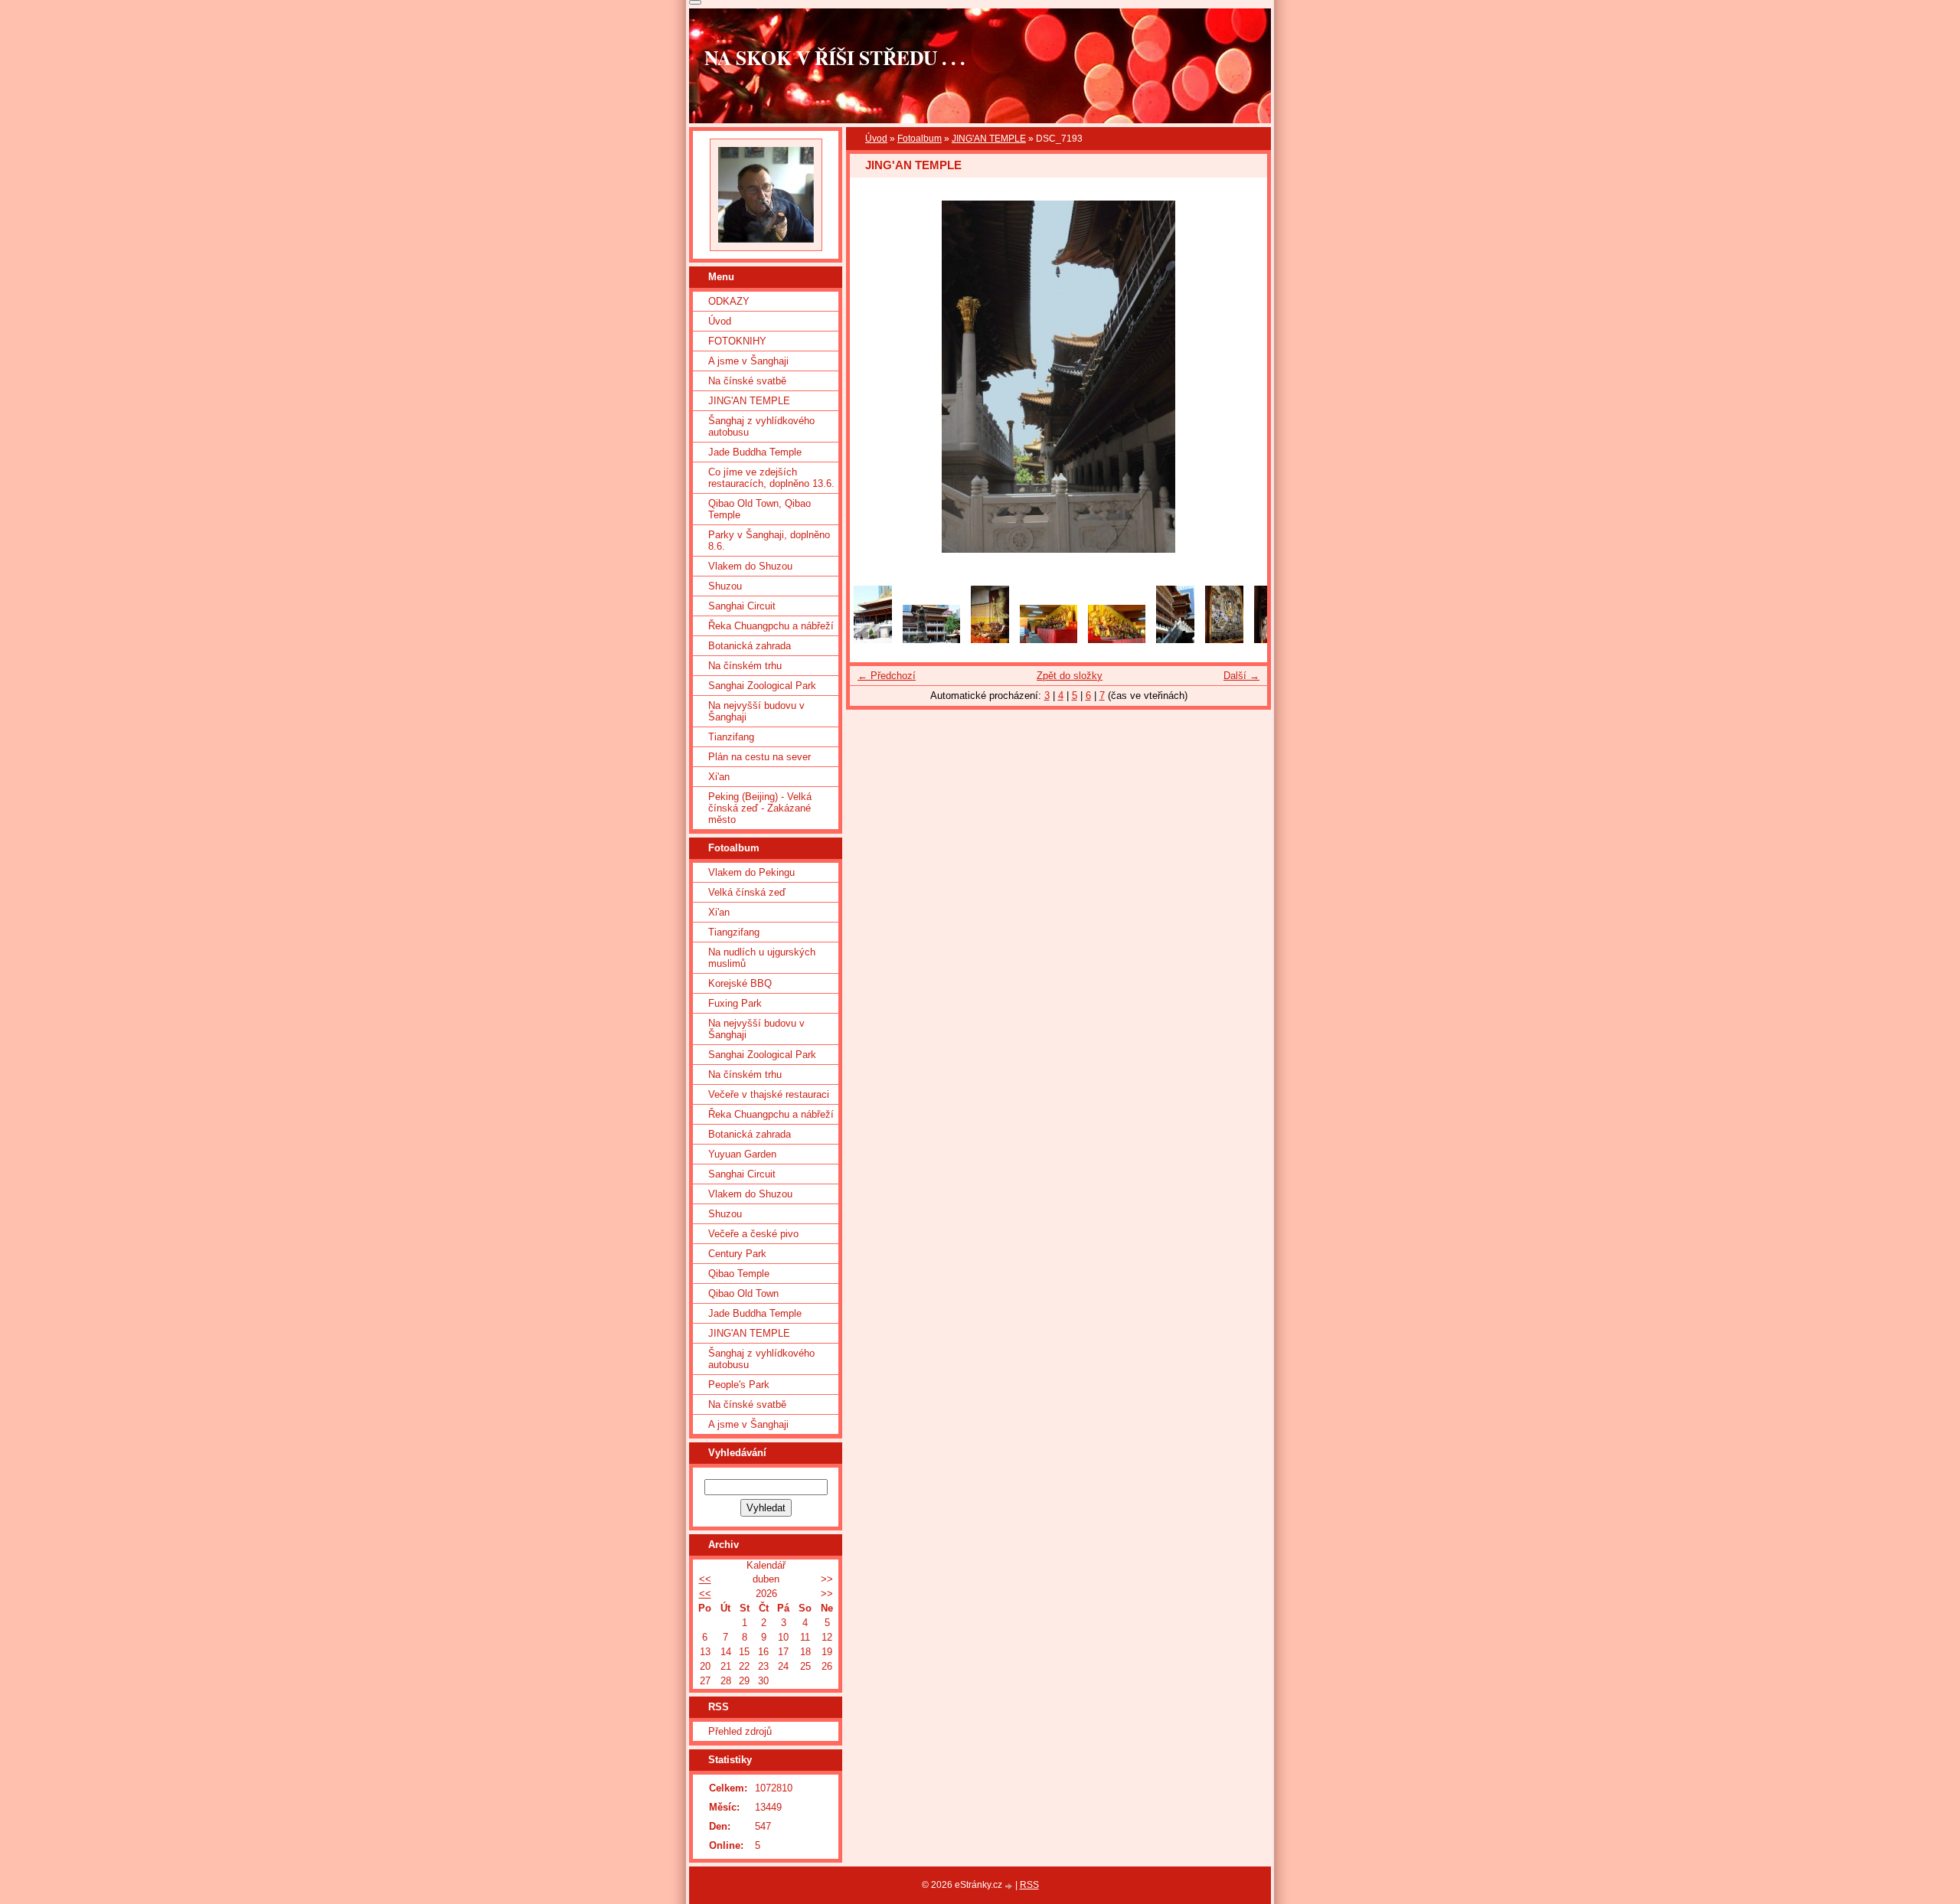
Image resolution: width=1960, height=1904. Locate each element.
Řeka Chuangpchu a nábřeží (771, 626)
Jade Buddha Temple (755, 452)
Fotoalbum (920, 139)
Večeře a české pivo (753, 1234)
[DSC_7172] (1049, 640)
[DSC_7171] (990, 640)
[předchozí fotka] (875, 377)
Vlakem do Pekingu (751, 872)
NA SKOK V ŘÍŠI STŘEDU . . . (835, 57)
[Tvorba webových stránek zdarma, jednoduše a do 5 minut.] (1010, 1886)
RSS (1029, 1885)
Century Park (737, 1254)
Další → (1241, 676)
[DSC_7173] (1117, 640)
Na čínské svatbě (747, 381)
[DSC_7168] (873, 640)
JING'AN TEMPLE (989, 139)
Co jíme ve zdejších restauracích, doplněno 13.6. (771, 478)
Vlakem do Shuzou (750, 566)
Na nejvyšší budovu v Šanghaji (756, 711)
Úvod (876, 139)
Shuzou (725, 586)
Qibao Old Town (743, 1293)
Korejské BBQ (740, 983)
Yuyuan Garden (742, 1154)
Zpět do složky (1070, 676)
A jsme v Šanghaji (748, 361)
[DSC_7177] (1224, 640)
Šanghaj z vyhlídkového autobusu (761, 426)
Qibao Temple (739, 1274)
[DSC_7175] (1175, 640)
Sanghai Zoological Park (762, 686)
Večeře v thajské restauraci (769, 1094)
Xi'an (719, 777)
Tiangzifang (734, 932)
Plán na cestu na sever (759, 757)
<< (705, 1579)
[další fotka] (1242, 377)
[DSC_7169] (931, 640)
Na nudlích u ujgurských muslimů (762, 958)
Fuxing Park (735, 1003)
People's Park (739, 1385)
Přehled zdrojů (740, 1731)
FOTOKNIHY (737, 341)
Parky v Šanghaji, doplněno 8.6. (769, 541)
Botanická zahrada (750, 646)
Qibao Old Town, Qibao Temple (759, 509)
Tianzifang (731, 737)
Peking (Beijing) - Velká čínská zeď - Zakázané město (760, 808)
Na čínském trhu (745, 666)
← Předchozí (887, 676)
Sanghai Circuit (742, 606)
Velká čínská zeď (747, 892)
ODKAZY (729, 301)
